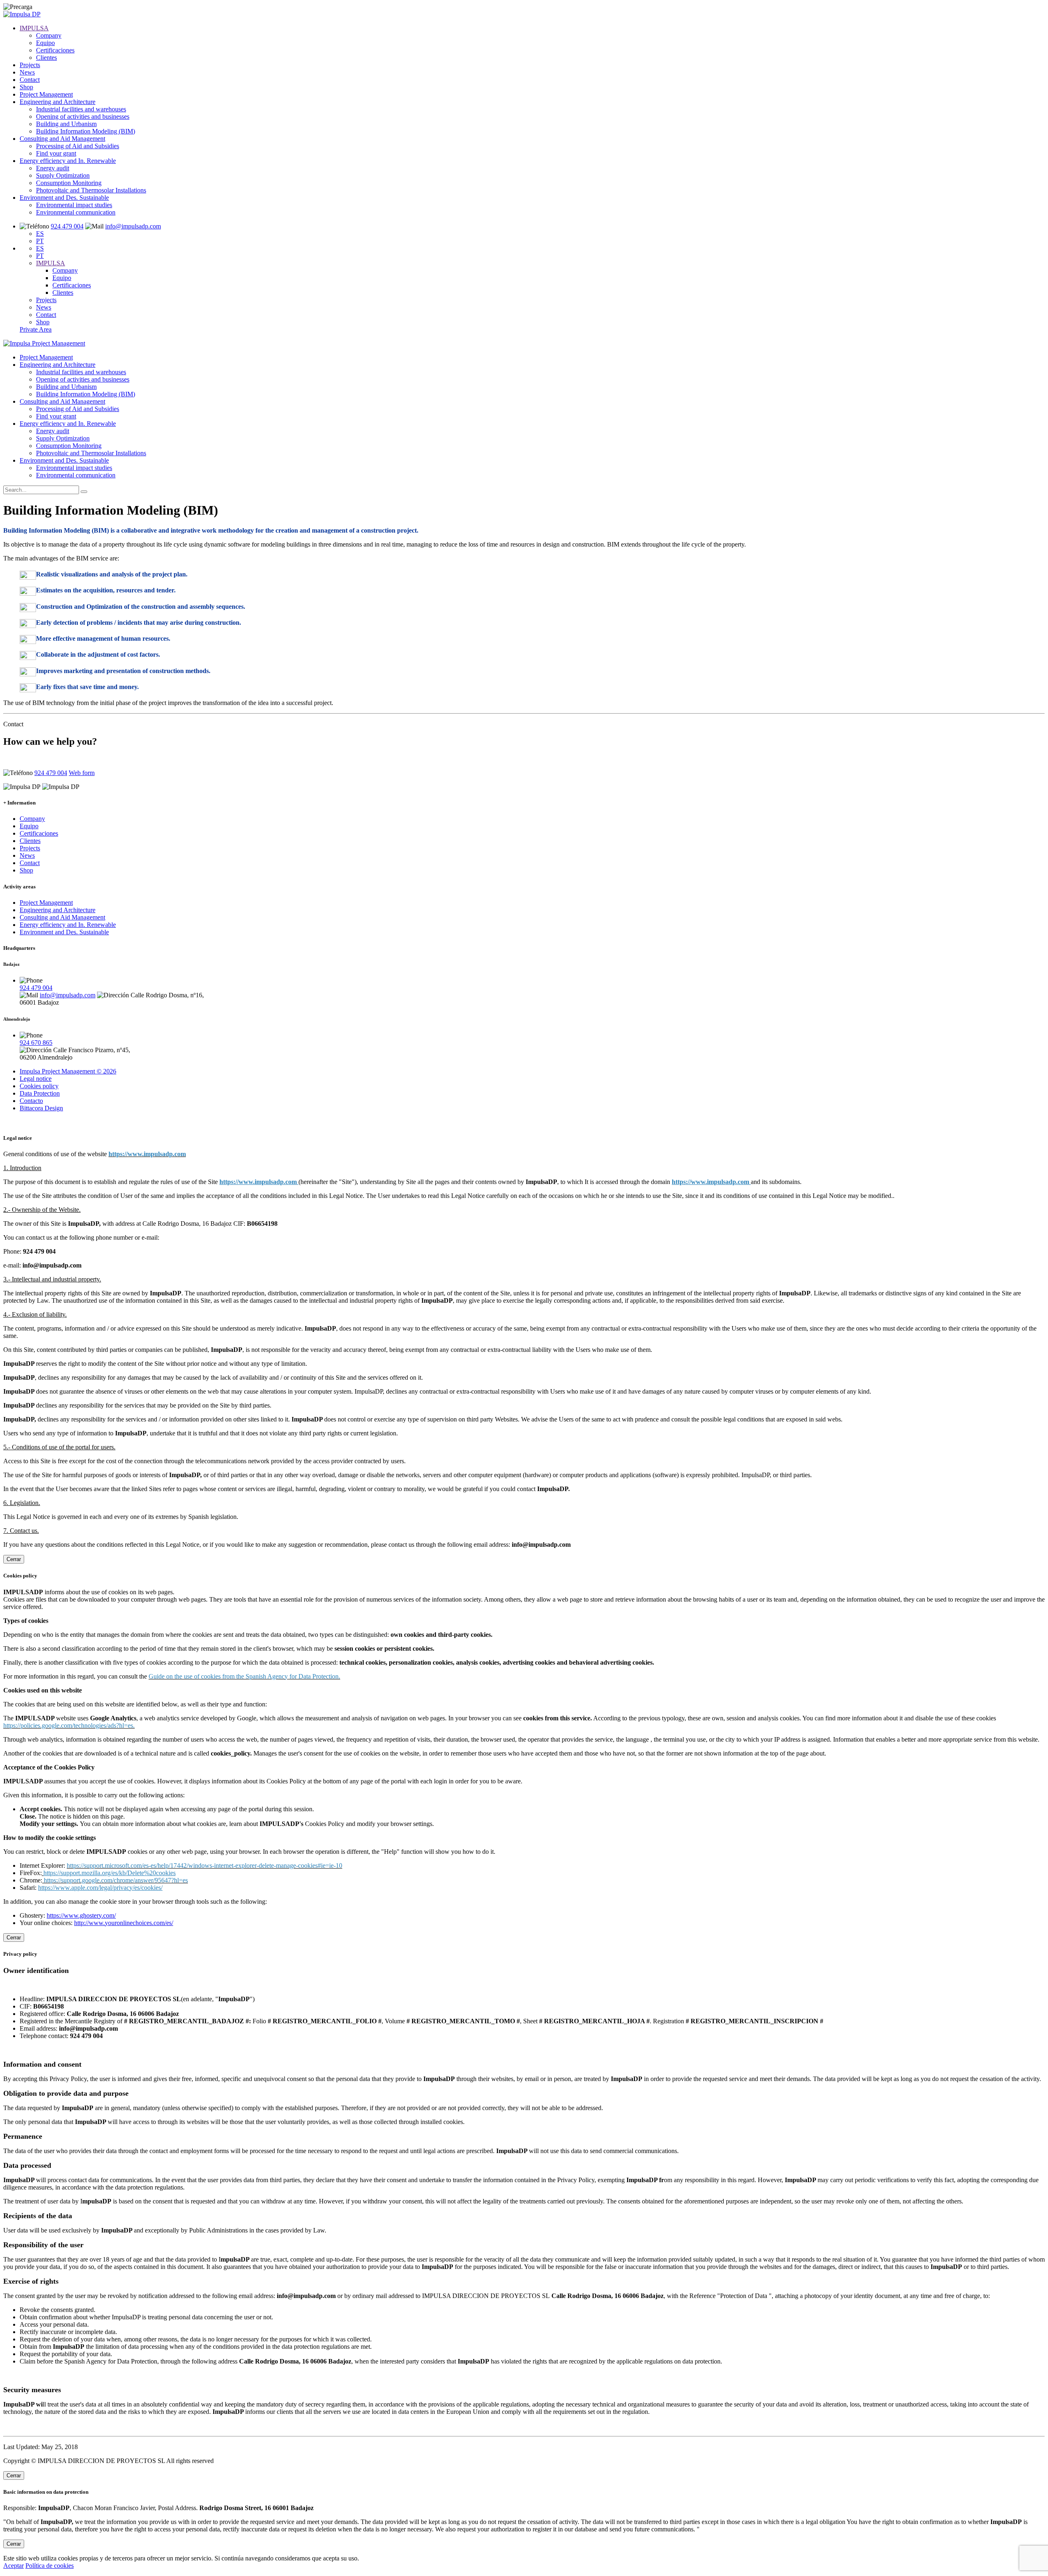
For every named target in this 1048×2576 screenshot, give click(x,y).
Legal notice (36, 1079)
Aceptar (14, 2566)
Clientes (46, 58)
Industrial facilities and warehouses (81, 109)
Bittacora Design (41, 1108)
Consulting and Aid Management (62, 139)
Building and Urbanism (66, 124)
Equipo (45, 43)
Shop (26, 87)
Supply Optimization (63, 175)
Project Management (46, 94)
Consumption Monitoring (69, 183)
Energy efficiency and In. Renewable (68, 161)
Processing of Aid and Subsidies (78, 146)
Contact (30, 80)
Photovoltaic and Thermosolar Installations (91, 190)
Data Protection (40, 1093)
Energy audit (53, 168)
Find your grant (56, 153)
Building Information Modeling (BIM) (86, 131)
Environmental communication (76, 212)
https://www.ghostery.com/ (81, 1915)
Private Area (36, 329)
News (27, 72)
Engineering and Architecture (58, 102)
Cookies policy (39, 1086)
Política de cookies (50, 2566)
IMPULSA (34, 28)
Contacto (31, 1101)
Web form (82, 773)
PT (40, 241)
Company (49, 35)
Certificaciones (55, 50)
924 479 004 (67, 226)
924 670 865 (36, 1043)
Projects (30, 65)
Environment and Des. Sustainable (64, 198)
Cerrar (14, 1559)
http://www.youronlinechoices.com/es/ (124, 1923)
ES (40, 234)
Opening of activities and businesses (83, 116)
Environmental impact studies (74, 205)
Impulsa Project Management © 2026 (68, 1071)
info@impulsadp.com (133, 226)
